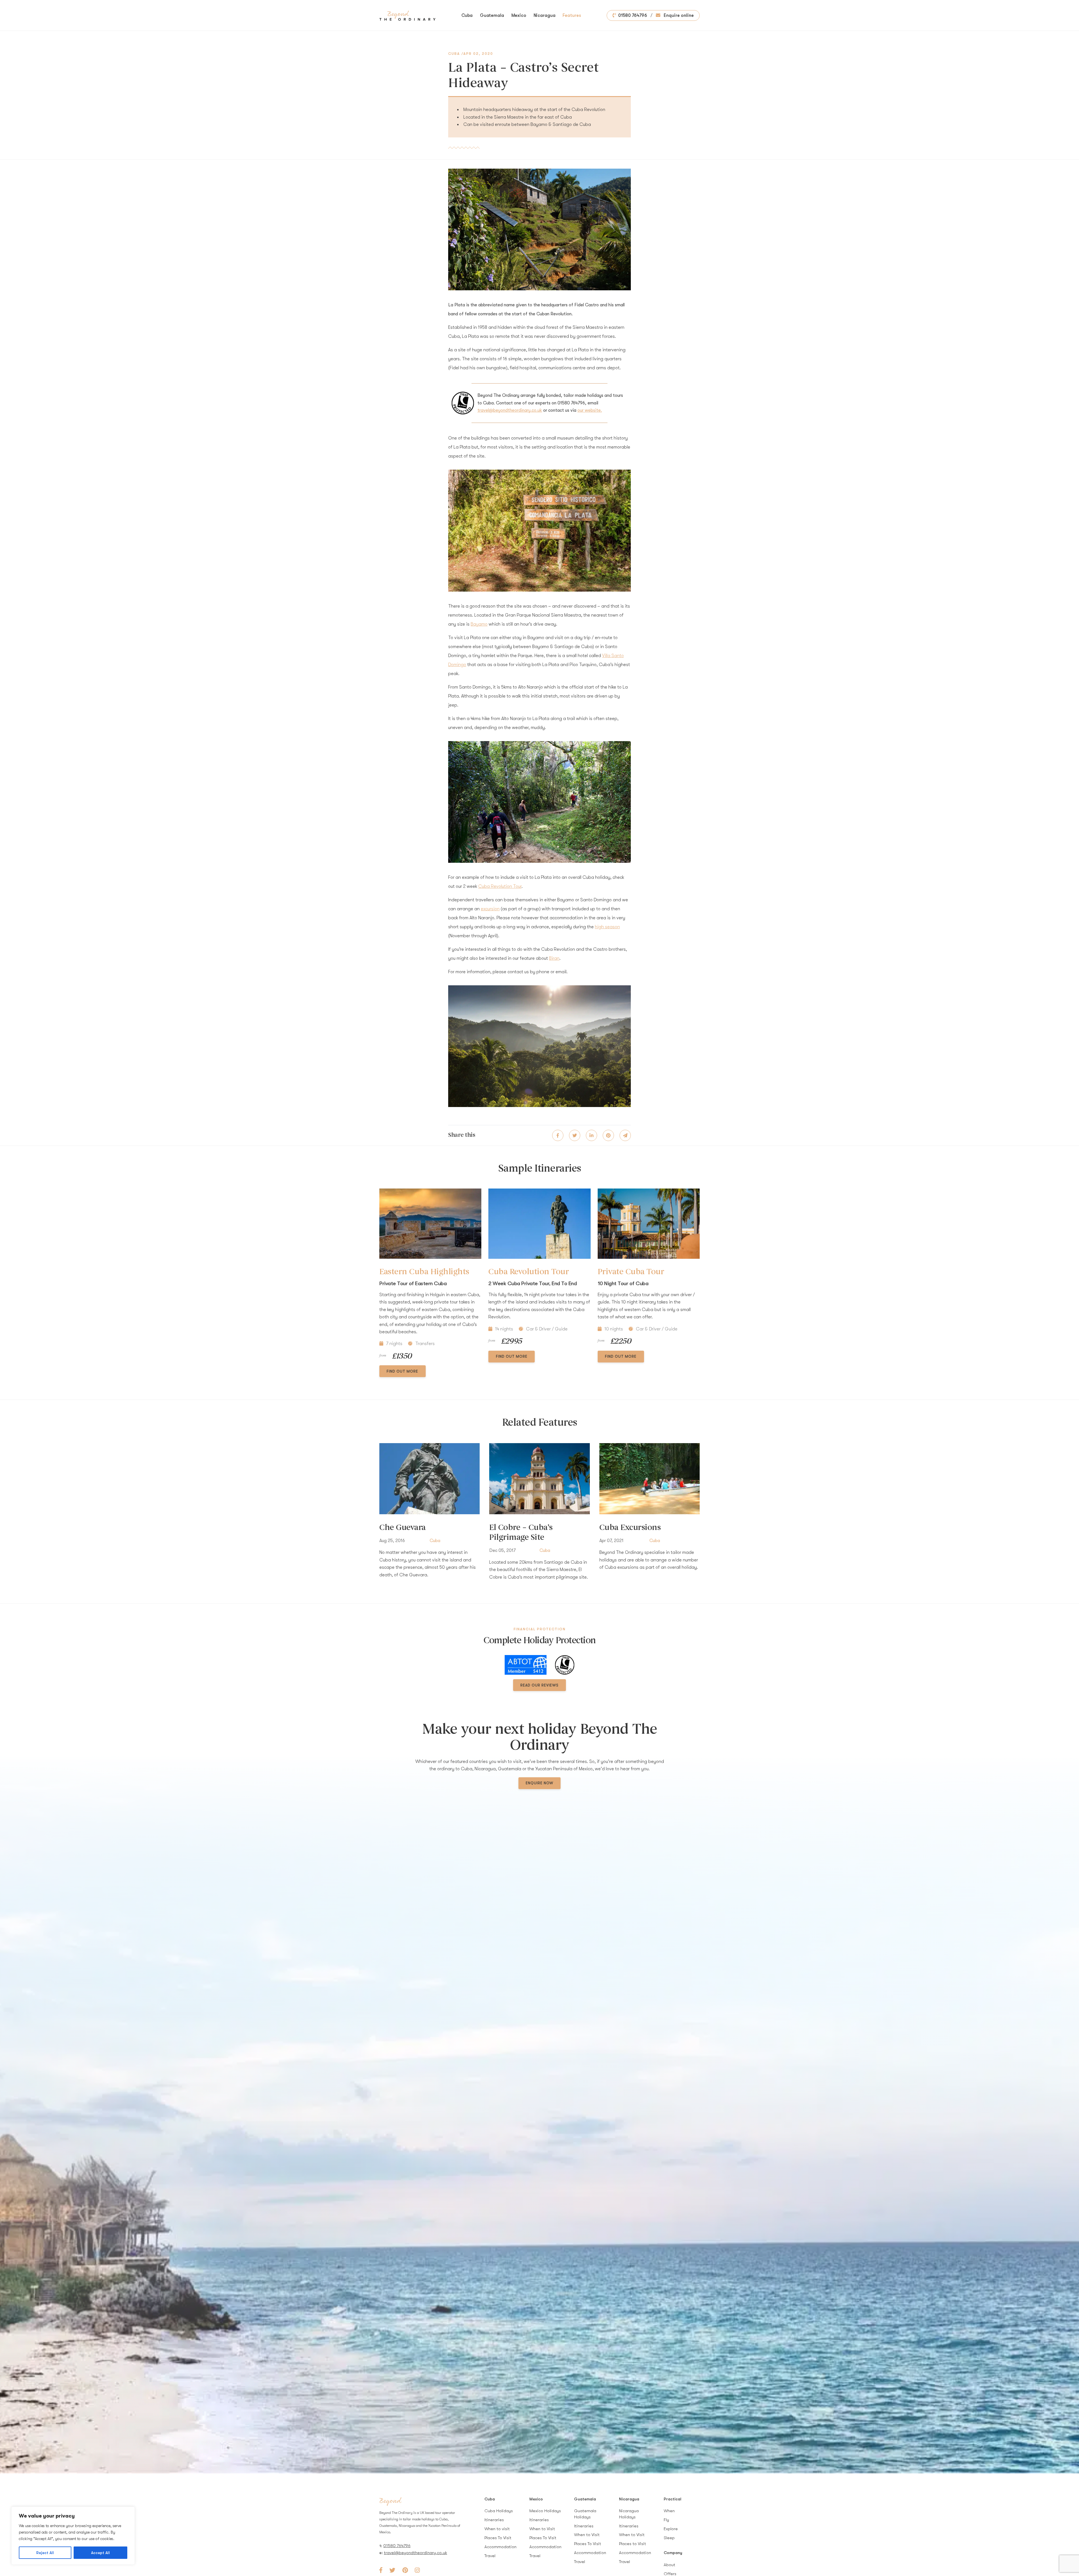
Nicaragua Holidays (629, 2514)
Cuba (467, 15)
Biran (554, 958)
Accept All (100, 2553)
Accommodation (500, 2547)
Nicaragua (545, 15)
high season (607, 927)
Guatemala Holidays (585, 2514)
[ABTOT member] (526, 1665)
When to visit (497, 2529)
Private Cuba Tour (631, 1272)
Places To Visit (498, 2538)
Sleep (669, 2538)
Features (572, 15)
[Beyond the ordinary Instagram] (417, 2570)
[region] (73, 2536)
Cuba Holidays (499, 2511)
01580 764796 (633, 15)
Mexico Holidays (545, 2511)
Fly (666, 2520)
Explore (671, 2529)
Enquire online (678, 15)
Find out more (402, 1371)
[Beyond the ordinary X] (392, 2570)
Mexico (519, 15)
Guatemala (492, 15)
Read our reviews (539, 1685)
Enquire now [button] (539, 1783)
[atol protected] (565, 1665)
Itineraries (494, 2520)
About (669, 2565)
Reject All (45, 2553)
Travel (490, 2556)
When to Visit (542, 2529)
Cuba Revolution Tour (500, 886)
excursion (490, 909)
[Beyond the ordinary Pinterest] (405, 2570)
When (669, 2511)
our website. (590, 410)
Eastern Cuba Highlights (424, 1272)
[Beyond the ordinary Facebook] (381, 2570)
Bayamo (479, 624)
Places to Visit (633, 2544)
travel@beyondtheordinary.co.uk (510, 410)
